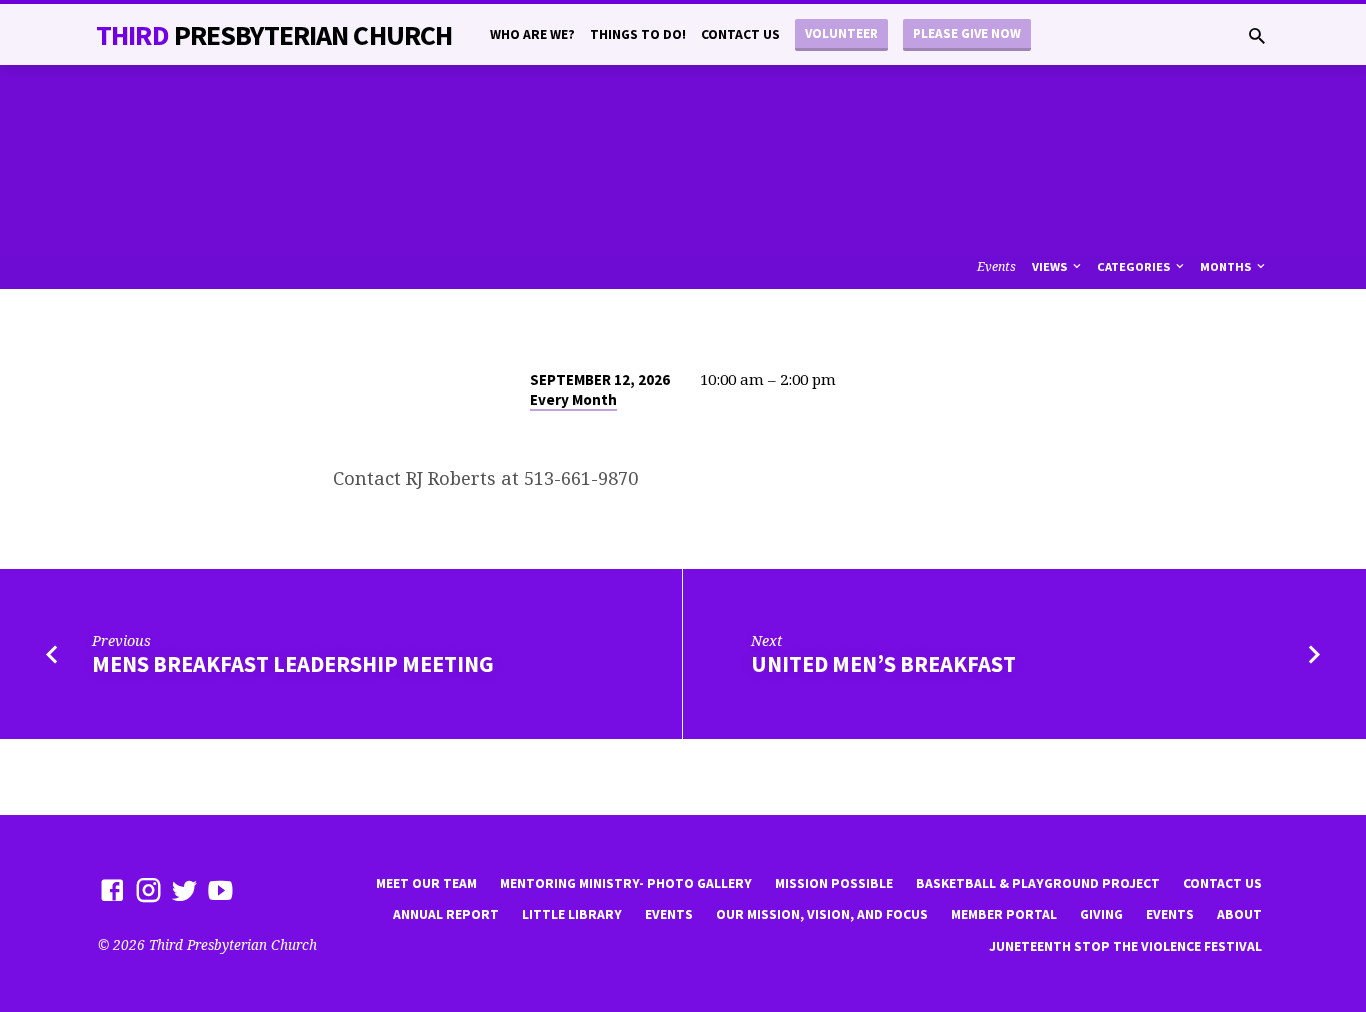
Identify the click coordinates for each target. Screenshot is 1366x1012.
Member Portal (1004, 914)
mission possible (834, 883)
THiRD (274, 35)
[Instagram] (148, 889)
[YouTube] (220, 889)
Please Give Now (967, 33)
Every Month (573, 399)
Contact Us (740, 34)
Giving (1101, 914)
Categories (1135, 266)
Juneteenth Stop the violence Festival (1125, 946)
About (1239, 914)
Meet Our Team (426, 883)
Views (1051, 266)
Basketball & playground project (1038, 883)
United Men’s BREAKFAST (883, 664)
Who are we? (532, 34)
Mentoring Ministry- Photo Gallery (626, 883)
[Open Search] (1257, 35)
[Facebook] (112, 889)
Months (1227, 266)
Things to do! (638, 34)
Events (996, 266)
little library (572, 914)
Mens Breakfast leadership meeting (293, 664)
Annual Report (446, 914)
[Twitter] (184, 889)
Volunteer (841, 33)
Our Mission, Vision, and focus (822, 914)
